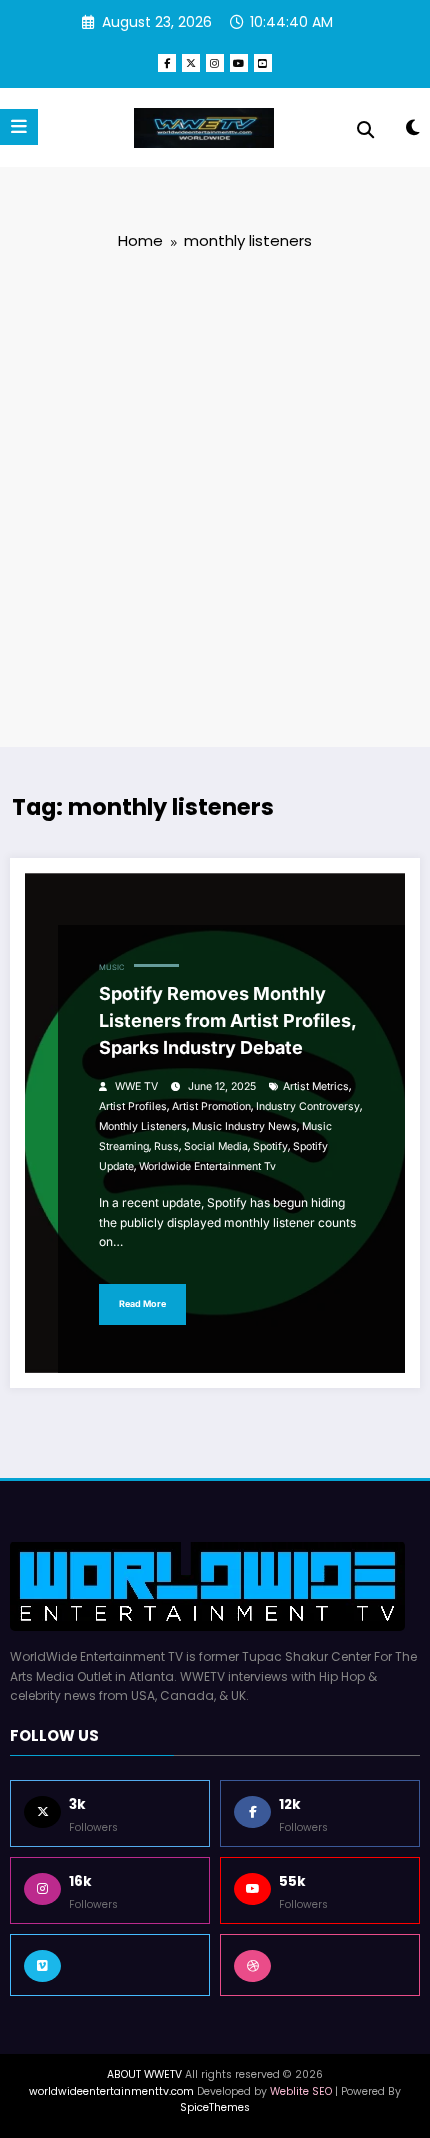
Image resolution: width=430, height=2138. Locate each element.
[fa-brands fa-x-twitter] (191, 63)
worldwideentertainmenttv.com (111, 2091)
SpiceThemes (215, 2107)
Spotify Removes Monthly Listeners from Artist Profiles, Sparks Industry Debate (227, 1020)
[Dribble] (320, 1965)
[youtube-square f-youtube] (263, 63)
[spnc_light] (412, 131)
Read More (142, 1303)
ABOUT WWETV (144, 2074)
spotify (270, 1146)
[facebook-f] (167, 63)
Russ (166, 1146)
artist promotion (211, 1106)
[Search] (365, 130)
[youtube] (239, 63)
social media (216, 1146)
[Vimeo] (110, 1965)
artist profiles (133, 1106)
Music (111, 967)
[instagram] (215, 63)
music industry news (244, 1126)
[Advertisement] (215, 497)
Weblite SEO (301, 2091)
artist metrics (316, 1086)
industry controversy (308, 1106)
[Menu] (19, 127)
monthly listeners (143, 1126)
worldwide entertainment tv (207, 1166)
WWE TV (136, 1086)
